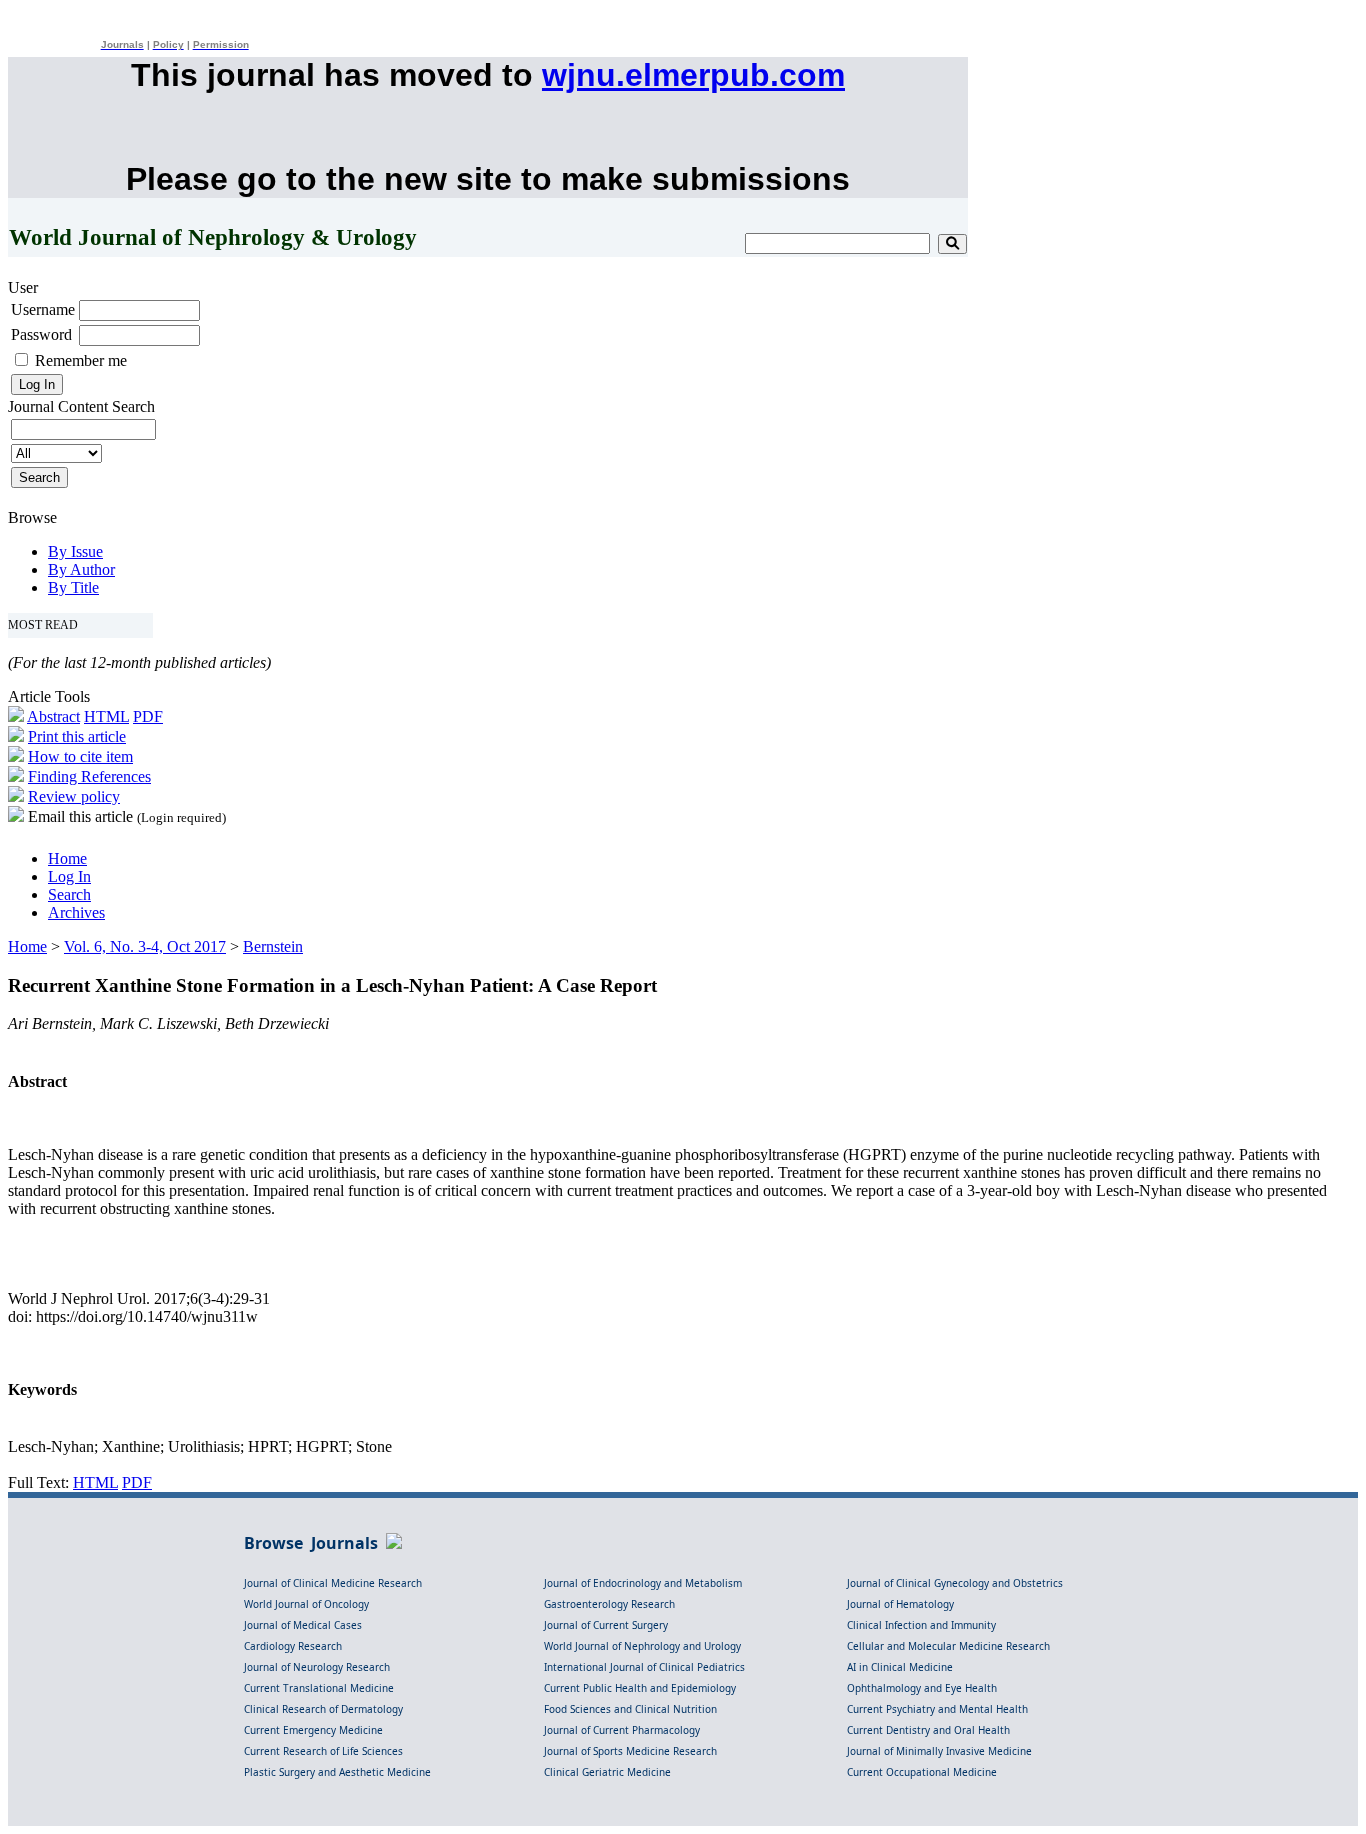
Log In (69, 876)
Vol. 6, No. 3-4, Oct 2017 (145, 946)
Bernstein (273, 946)
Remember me (81, 360)
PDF (148, 716)
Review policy (74, 796)
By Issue (75, 551)
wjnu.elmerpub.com (693, 75)
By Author (81, 569)
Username (43, 309)
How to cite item (80, 756)
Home (67, 858)
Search (69, 894)
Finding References (89, 776)
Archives (76, 912)
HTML (106, 716)
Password (41, 334)
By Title (73, 587)
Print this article (77, 736)
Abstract (53, 716)
